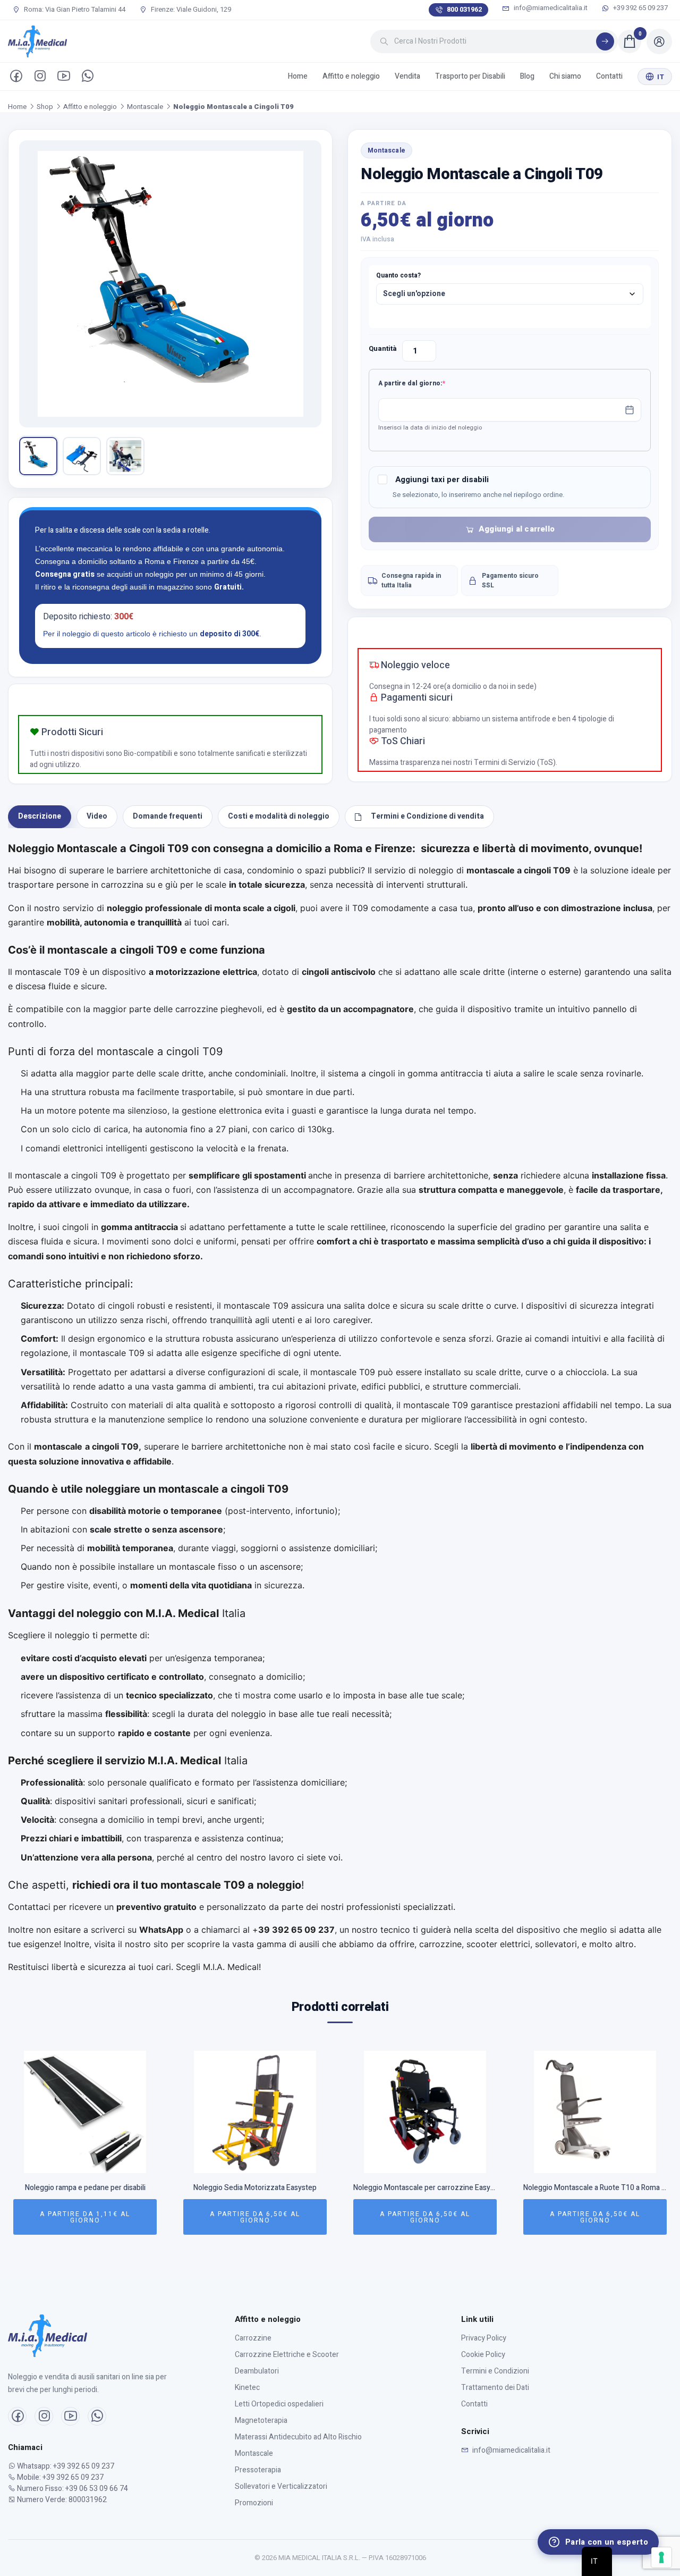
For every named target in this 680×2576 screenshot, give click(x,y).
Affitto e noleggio (351, 76)
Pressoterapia (258, 2470)
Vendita (407, 76)
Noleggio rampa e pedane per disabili (85, 2188)
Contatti (609, 76)
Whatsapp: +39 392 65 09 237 (65, 2466)
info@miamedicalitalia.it (550, 8)
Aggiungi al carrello (517, 529)
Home (298, 76)
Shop (45, 107)
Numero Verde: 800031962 (61, 2500)
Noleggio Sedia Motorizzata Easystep (255, 2188)
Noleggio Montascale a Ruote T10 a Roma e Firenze (595, 2188)
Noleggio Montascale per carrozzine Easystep (425, 2188)
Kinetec (247, 2388)
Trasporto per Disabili (470, 76)
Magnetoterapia (261, 2421)
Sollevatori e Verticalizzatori (281, 2486)
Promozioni (254, 2503)
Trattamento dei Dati (495, 2388)
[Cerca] (605, 41)
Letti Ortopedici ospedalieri (279, 2404)
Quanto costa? (398, 275)
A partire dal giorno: (428, 383)
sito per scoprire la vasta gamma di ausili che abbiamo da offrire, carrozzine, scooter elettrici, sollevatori (365, 1944)
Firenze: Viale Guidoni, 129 (190, 10)
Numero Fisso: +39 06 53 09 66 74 (72, 2489)
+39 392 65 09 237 (640, 8)
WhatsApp (161, 1930)
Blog (527, 76)
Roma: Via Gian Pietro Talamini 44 (74, 10)
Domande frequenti (168, 816)
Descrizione (40, 816)
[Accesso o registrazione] (659, 41)
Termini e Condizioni (495, 2371)
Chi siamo (565, 76)
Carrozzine (253, 2338)
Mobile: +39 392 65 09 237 (59, 2477)
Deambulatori (257, 2371)
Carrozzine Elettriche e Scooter (287, 2355)
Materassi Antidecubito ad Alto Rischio (298, 2437)
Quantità (383, 348)
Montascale (145, 107)
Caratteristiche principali (69, 1284)
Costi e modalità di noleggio (279, 816)
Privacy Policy (484, 2338)
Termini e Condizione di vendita (427, 816)
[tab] (40, 817)
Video (97, 816)
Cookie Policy (483, 2355)
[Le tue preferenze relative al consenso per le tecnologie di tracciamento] (661, 2557)
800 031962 (464, 9)
